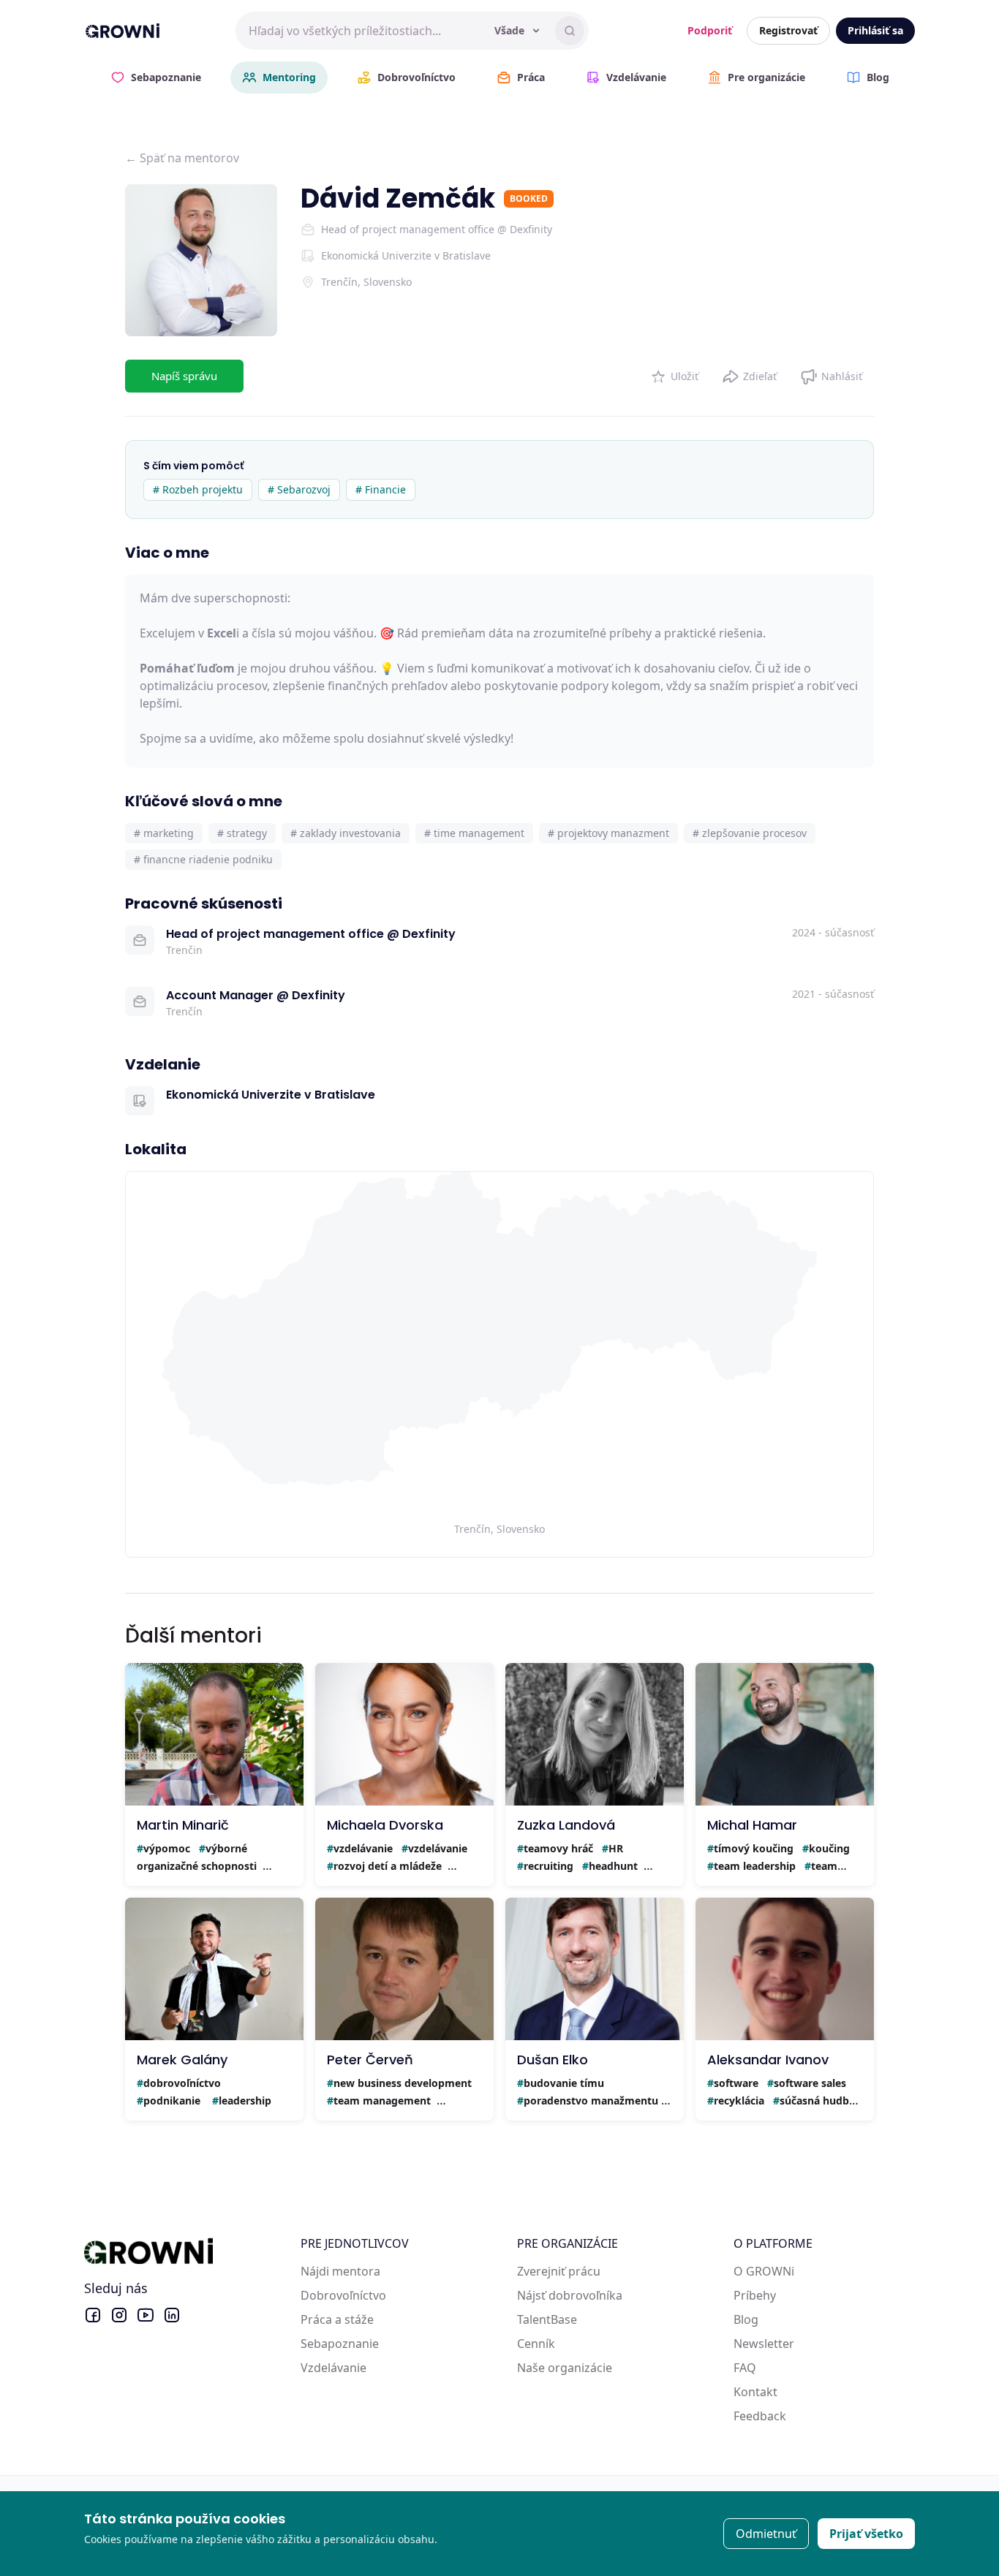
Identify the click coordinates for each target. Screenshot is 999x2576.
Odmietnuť (766, 2534)
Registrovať (788, 30)
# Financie (381, 489)
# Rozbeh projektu (198, 489)
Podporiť (710, 30)
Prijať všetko (866, 2534)
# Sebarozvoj (299, 489)
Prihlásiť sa (875, 30)
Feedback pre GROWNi (796, 2416)
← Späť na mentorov (182, 158)
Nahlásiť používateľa (831, 373)
